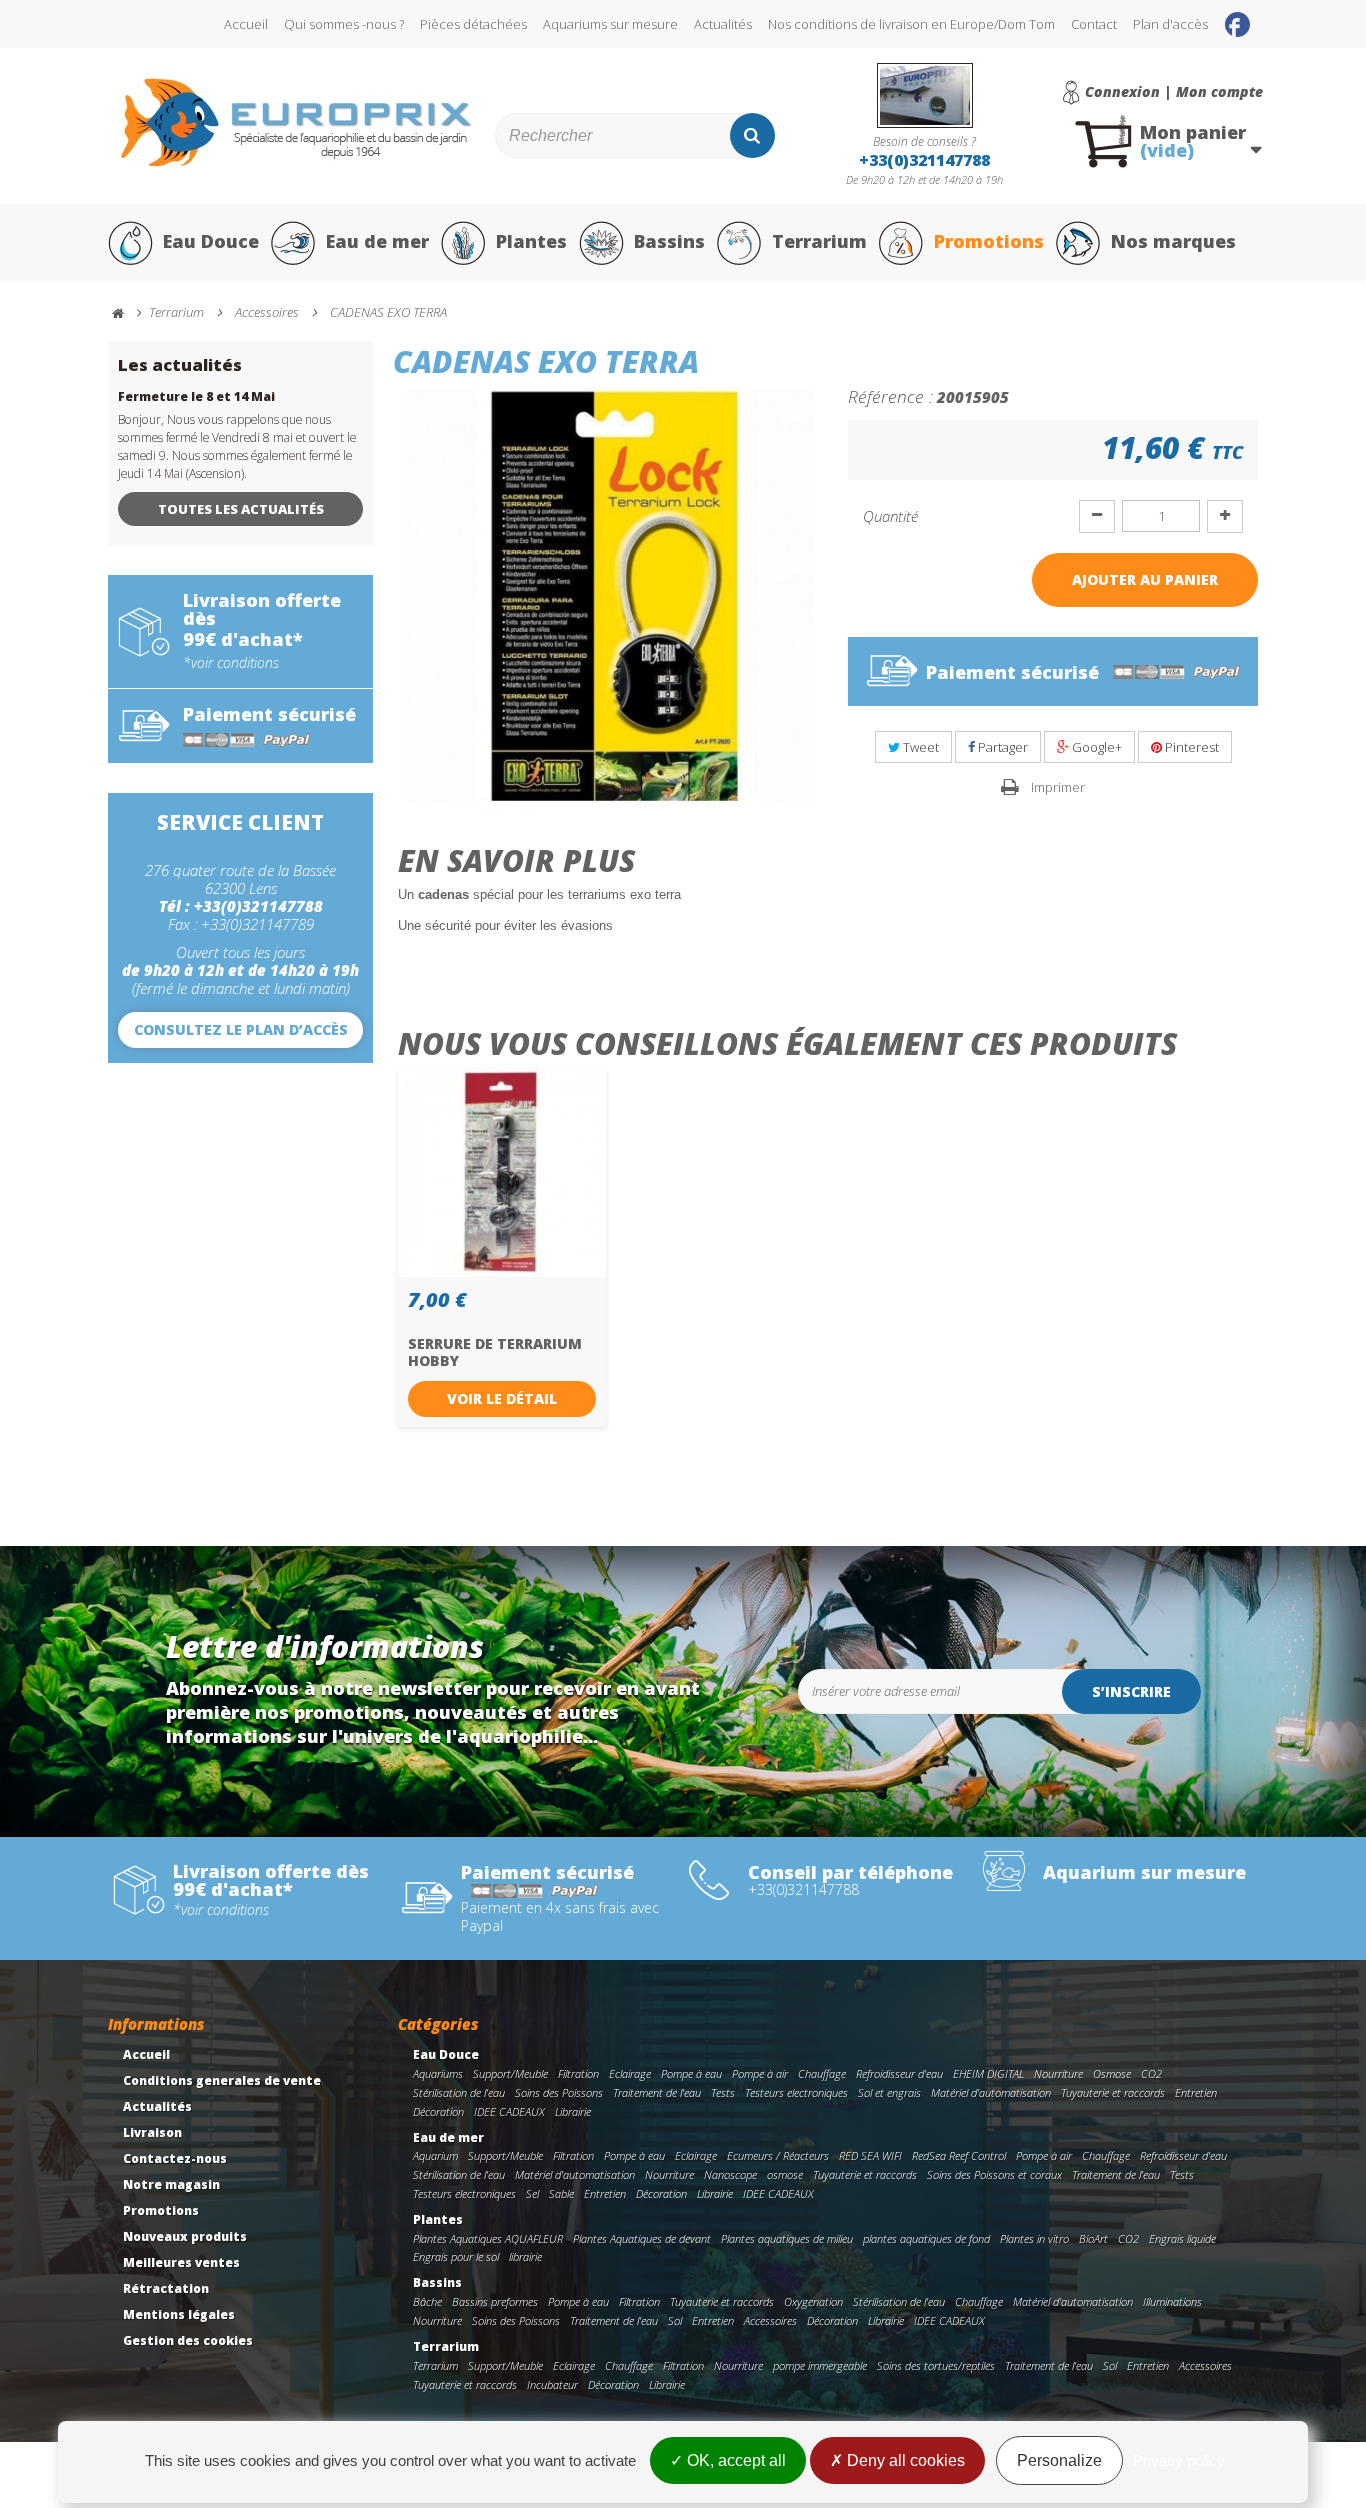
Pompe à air (760, 2073)
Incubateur (552, 2384)
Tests (723, 2092)
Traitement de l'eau (657, 2092)
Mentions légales (179, 2314)
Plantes (531, 241)
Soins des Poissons (559, 2092)
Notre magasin (171, 2184)
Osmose (1112, 2073)
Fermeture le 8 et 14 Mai (196, 396)
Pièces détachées (473, 24)
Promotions (989, 241)
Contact (1094, 24)
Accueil (246, 24)
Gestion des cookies (188, 2340)
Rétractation (166, 2288)
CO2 (1151, 2073)
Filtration (578, 2073)
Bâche (427, 2301)
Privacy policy (1179, 2460)
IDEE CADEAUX (509, 2111)
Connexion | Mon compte (1174, 92)
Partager (1001, 747)
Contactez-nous (175, 2158)
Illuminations (1172, 2301)
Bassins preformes (495, 2301)
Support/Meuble (510, 2073)
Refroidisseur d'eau (899, 2073)
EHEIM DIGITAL (988, 2073)
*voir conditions (231, 663)
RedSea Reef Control (959, 2155)
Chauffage (822, 2073)
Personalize (1059, 2460)
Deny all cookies (904, 2460)
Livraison (152, 2132)
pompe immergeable (820, 2365)
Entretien (1196, 2092)
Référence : (890, 396)
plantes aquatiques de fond (926, 2238)
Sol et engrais (889, 2092)
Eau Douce (211, 241)
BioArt (1093, 2238)
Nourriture (1058, 2073)
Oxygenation (813, 2301)
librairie (525, 2256)
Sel (532, 2193)
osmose (785, 2174)
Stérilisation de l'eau (459, 2092)
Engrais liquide (1182, 2238)
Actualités (723, 24)
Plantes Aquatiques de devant (642, 2238)
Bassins (669, 241)
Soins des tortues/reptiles (936, 2365)
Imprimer (1058, 787)
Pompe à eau (691, 2073)
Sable (561, 2193)
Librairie (573, 2111)
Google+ (1095, 747)
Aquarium (435, 2155)
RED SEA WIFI (870, 2155)
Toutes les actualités (241, 509)
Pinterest (1190, 747)
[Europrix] (296, 122)
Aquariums (438, 2073)
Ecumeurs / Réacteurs (778, 2155)
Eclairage (630, 2073)
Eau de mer (377, 241)
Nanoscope (730, 2174)
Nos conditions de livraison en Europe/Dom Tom (911, 24)
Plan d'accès (1170, 24)
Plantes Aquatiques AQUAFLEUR (488, 2238)
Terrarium (819, 241)
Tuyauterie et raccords (1113, 2092)
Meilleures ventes (181, 2262)
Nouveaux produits (185, 2236)
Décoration (438, 2111)
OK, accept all (734, 2460)
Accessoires (770, 2320)
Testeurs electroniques (796, 2092)
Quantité (890, 516)
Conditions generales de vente (222, 2080)
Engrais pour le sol (456, 2256)
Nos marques (1173, 241)
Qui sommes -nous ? (344, 24)
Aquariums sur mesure (610, 24)
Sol (675, 2320)
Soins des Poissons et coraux (994, 2174)
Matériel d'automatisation (991, 2092)
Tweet (919, 747)
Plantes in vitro (1034, 2238)
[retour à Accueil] (127, 313)
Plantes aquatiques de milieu (787, 2238)
